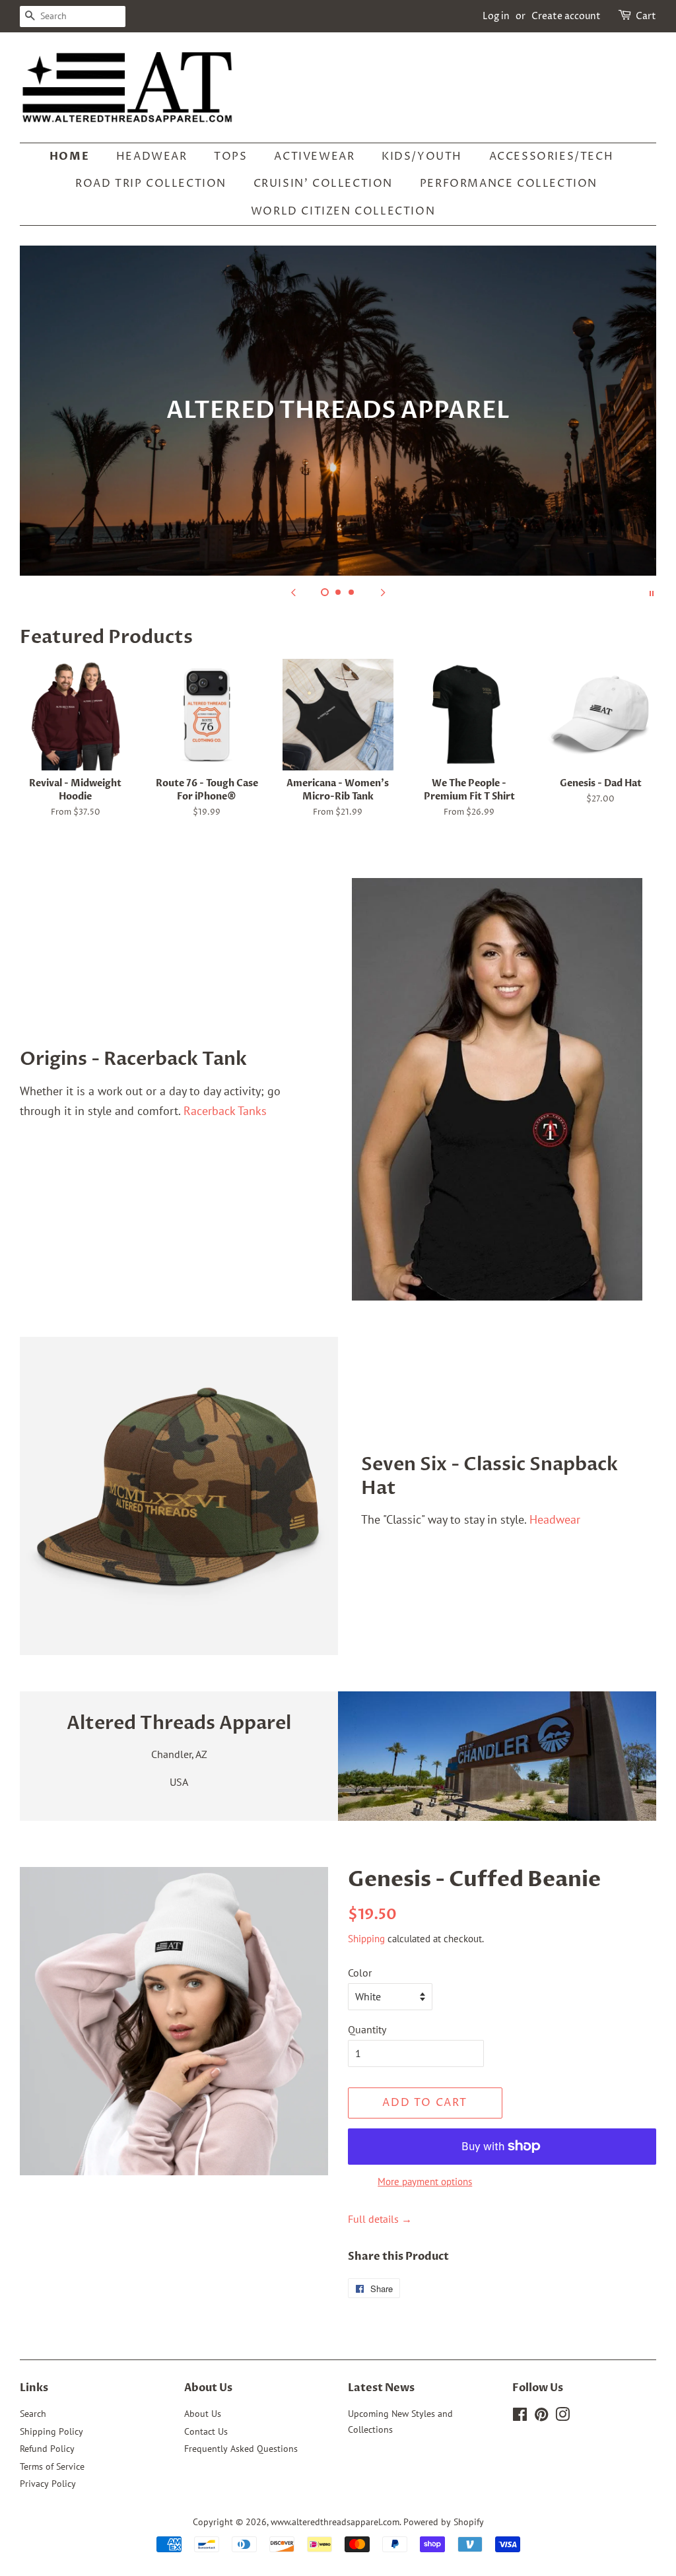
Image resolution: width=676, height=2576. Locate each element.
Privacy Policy (48, 2484)
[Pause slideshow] (652, 592)
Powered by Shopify (444, 2522)
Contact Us (206, 2431)
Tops (230, 156)
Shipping (366, 1939)
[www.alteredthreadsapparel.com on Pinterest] (541, 2417)
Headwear (152, 156)
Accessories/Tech (552, 156)
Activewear (314, 156)
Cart (646, 16)
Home (69, 156)
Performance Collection (509, 184)
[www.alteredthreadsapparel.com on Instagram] (562, 2417)
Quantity (367, 2029)
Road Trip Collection (151, 184)
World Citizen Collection (343, 211)
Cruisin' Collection (323, 184)
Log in (496, 16)
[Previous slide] (293, 592)
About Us (203, 2414)
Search (33, 2414)
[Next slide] (383, 592)
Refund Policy (47, 2449)
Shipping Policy (51, 2431)
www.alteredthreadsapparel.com (335, 2522)
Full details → (380, 2219)
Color (360, 1973)
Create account (566, 16)
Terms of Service (52, 2466)
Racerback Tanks (225, 1111)
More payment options (425, 2182)
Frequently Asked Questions (241, 2449)
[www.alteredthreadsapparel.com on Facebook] (520, 2417)
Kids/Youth (422, 156)
